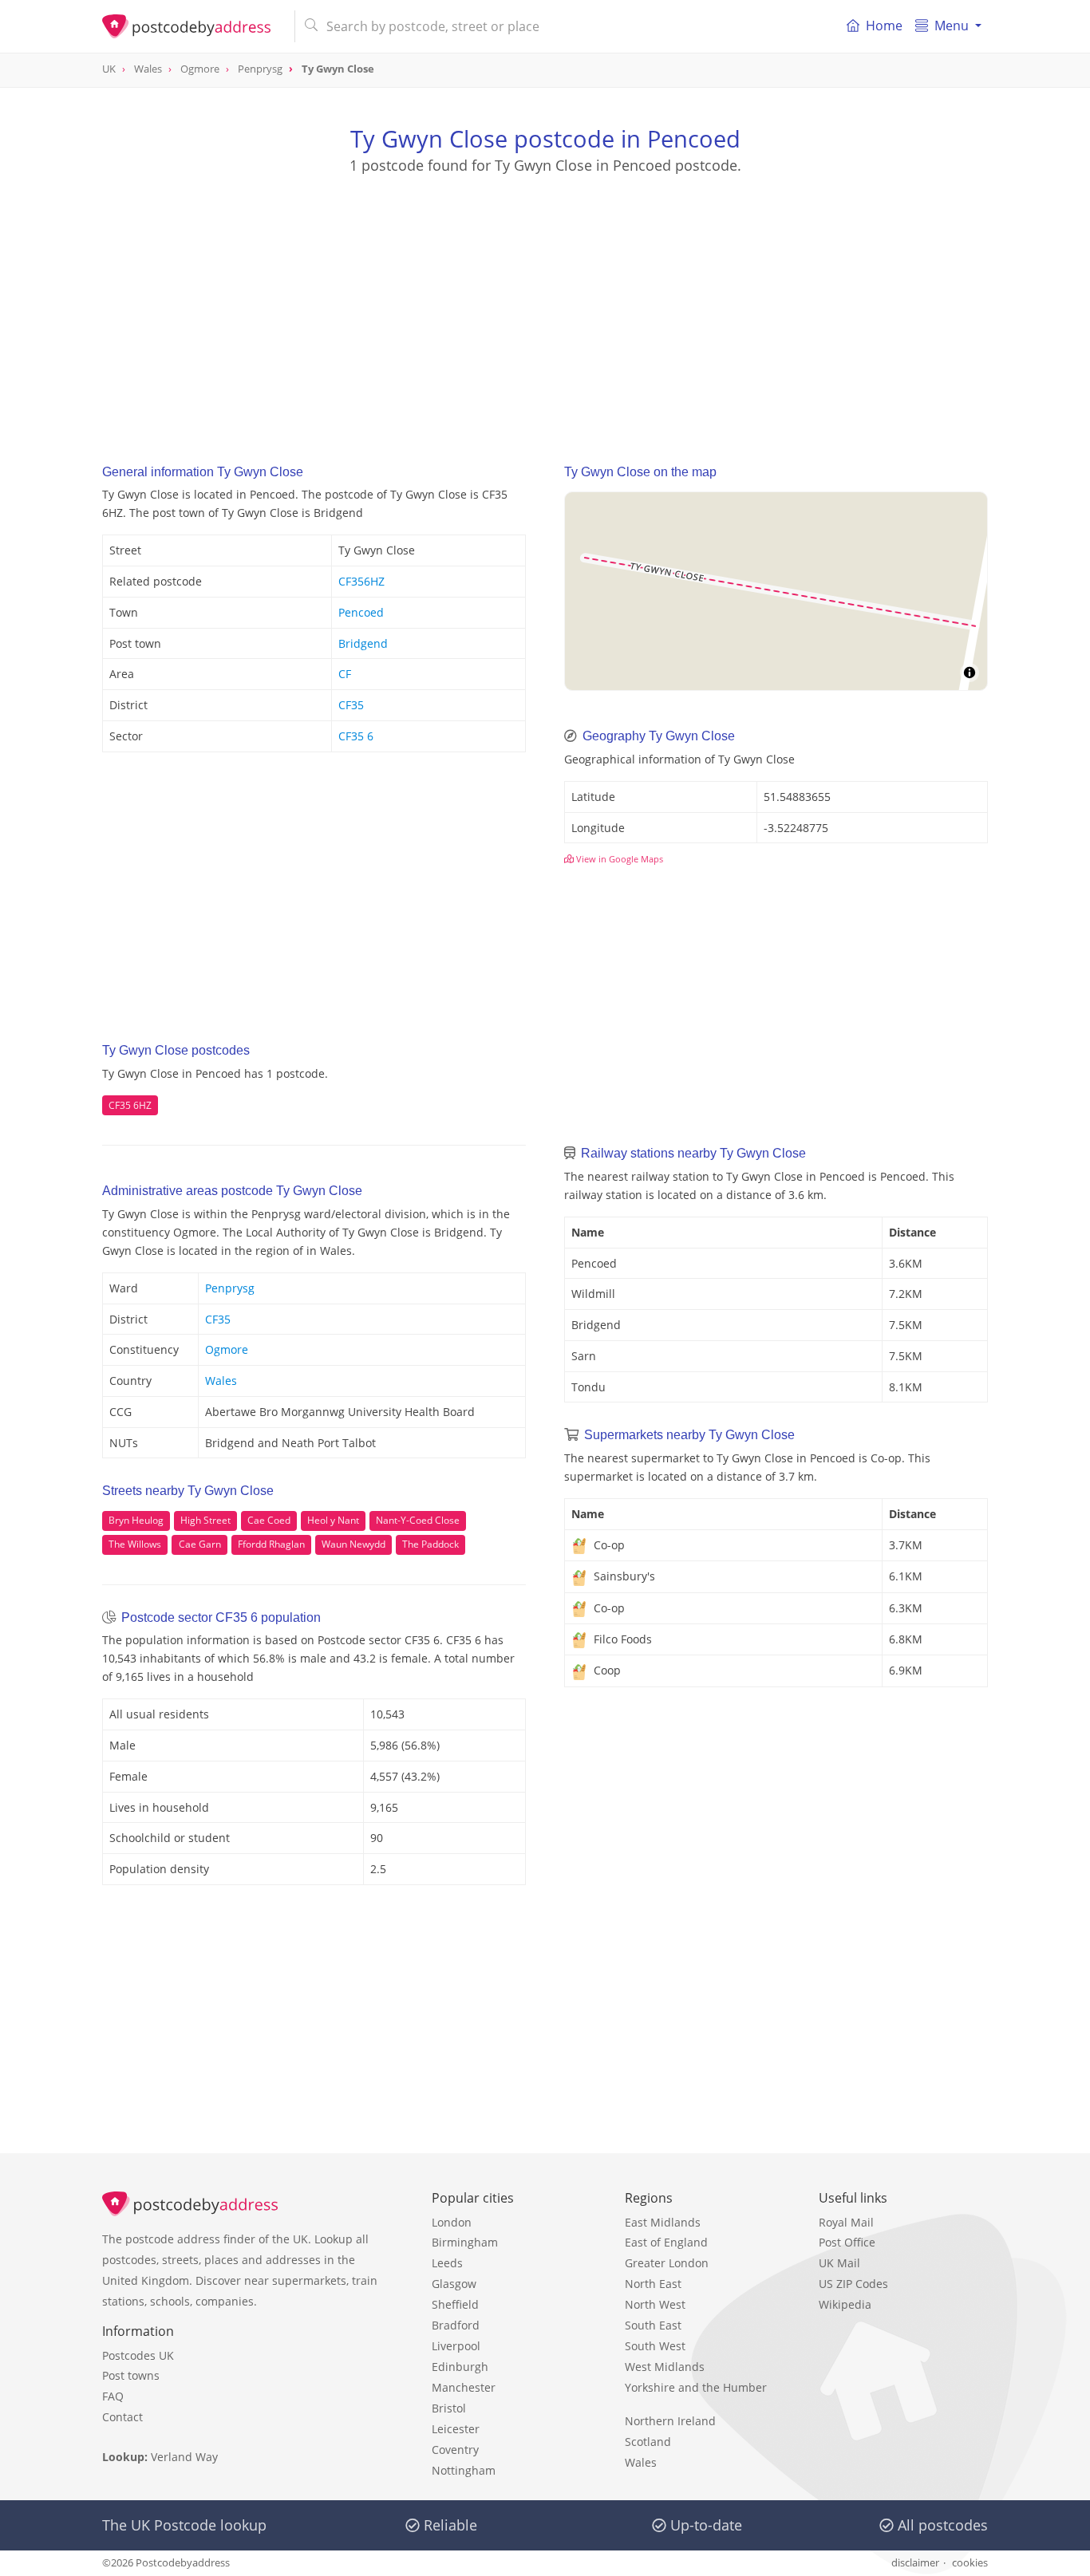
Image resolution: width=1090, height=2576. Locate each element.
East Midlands (663, 2222)
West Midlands (665, 2367)
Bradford (456, 2325)
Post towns (131, 2375)
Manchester (464, 2387)
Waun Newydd (353, 1544)
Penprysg (230, 1288)
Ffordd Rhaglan (271, 1544)
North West (655, 2304)
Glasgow (454, 2284)
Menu (952, 26)
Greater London (667, 2263)
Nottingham (464, 2470)
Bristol (449, 2408)
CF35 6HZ (130, 1105)
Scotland (648, 2442)
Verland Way (184, 2457)
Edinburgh (460, 2367)
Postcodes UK (138, 2355)
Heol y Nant (333, 1520)
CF (345, 674)
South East (653, 2325)
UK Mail (839, 2263)
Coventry (455, 2450)
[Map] (776, 591)
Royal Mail (846, 2222)
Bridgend (363, 643)
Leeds (447, 2263)
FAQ (113, 2396)
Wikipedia (845, 2304)
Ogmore (227, 1349)
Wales (221, 1381)
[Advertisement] (545, 304)
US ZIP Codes (853, 2284)
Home (884, 26)
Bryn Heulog (136, 1520)
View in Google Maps (618, 859)
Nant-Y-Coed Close (418, 1520)
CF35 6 (356, 736)
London (452, 2222)
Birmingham (465, 2242)
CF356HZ (361, 581)
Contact (122, 2417)
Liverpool (456, 2346)
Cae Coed (269, 1520)
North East (653, 2284)
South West (655, 2346)
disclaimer (915, 2562)
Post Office (847, 2242)
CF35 (351, 705)
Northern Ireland (670, 2421)
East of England (666, 2242)
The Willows (135, 1544)
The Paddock (430, 1544)
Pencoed (361, 612)
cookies (970, 2562)
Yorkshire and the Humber (696, 2387)
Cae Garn (200, 1544)
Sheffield (455, 2304)
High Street (205, 1520)
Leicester (456, 2429)
